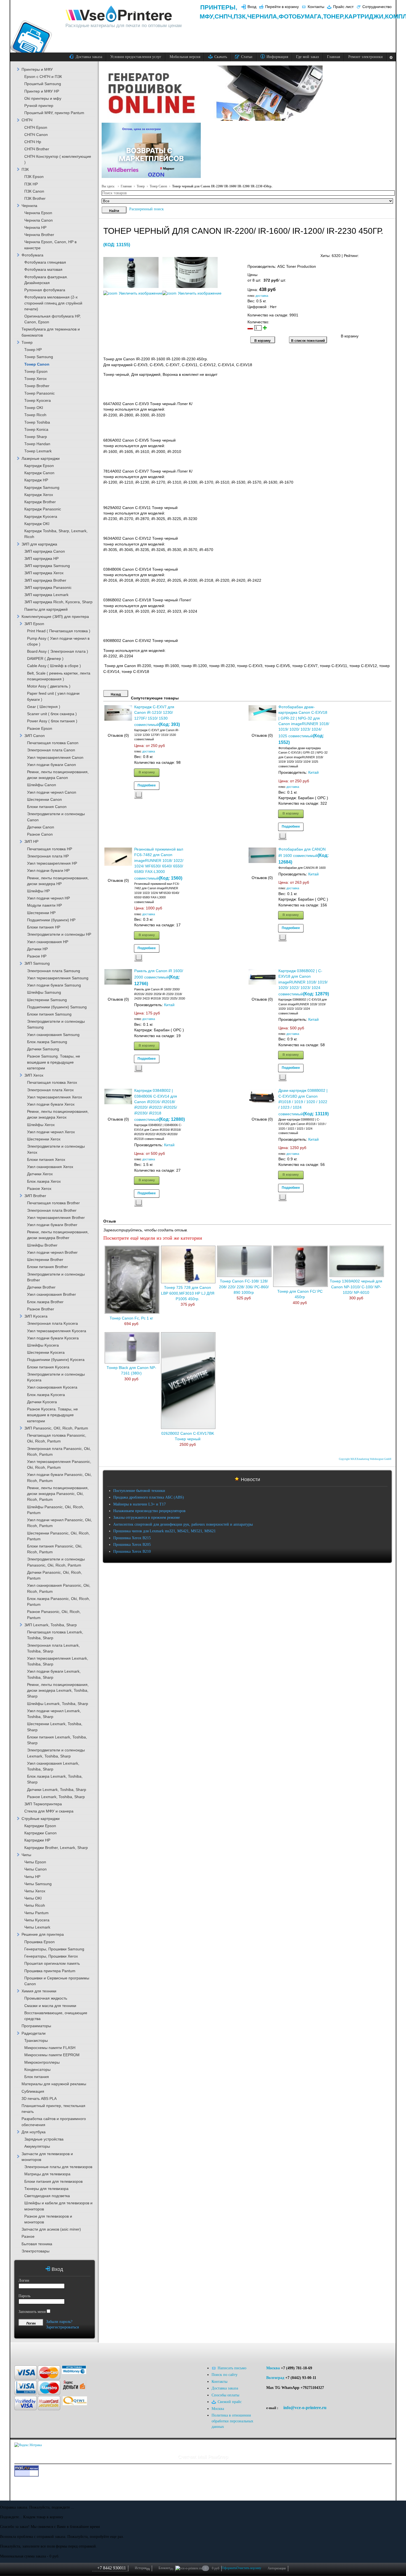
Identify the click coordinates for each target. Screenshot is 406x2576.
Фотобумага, (301, 16)
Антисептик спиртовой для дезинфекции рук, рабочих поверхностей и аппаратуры (183, 1524)
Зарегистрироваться (62, 2327)
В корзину (147, 772)
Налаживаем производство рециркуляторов (149, 1511)
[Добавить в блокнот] (138, 795)
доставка (262, 296)
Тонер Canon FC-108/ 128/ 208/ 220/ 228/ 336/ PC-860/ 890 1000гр (244, 1287)
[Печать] (391, 254)
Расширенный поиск (147, 209)
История (142, 2568)
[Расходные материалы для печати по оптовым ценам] (119, 14)
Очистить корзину (249, 2568)
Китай (313, 772)
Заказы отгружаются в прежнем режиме (147, 1517)
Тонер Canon (158, 186)
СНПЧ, (224, 16)
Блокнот (166, 2568)
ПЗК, (240, 16)
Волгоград (275, 2378)
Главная (126, 186)
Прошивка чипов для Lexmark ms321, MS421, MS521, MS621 (164, 1531)
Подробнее (147, 785)
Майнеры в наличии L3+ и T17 (139, 1504)
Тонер (141, 186)
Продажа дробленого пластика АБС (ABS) (149, 1497)
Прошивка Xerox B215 (132, 1538)
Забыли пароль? (59, 2322)
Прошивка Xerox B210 (132, 1551)
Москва (273, 2368)
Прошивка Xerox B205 (132, 1545)
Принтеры (218, 7)
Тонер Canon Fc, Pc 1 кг (131, 1318)
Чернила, (263, 16)
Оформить (229, 2568)
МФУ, (207, 16)
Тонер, (334, 16)
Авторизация (277, 2568)
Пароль (24, 2296)
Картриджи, (365, 16)
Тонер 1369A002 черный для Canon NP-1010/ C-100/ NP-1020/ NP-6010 (356, 1287)
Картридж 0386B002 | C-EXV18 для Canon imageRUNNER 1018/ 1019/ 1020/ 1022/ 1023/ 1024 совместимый (303, 983)
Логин (24, 2280)
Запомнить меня (32, 2312)
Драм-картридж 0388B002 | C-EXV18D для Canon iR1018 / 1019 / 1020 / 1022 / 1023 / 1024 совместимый (303, 1102)
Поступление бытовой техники (139, 1491)
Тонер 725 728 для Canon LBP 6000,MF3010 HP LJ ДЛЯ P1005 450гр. (188, 1293)
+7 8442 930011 (112, 2568)
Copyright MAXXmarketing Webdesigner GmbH (365, 1459)
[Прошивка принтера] (22, 2351)
